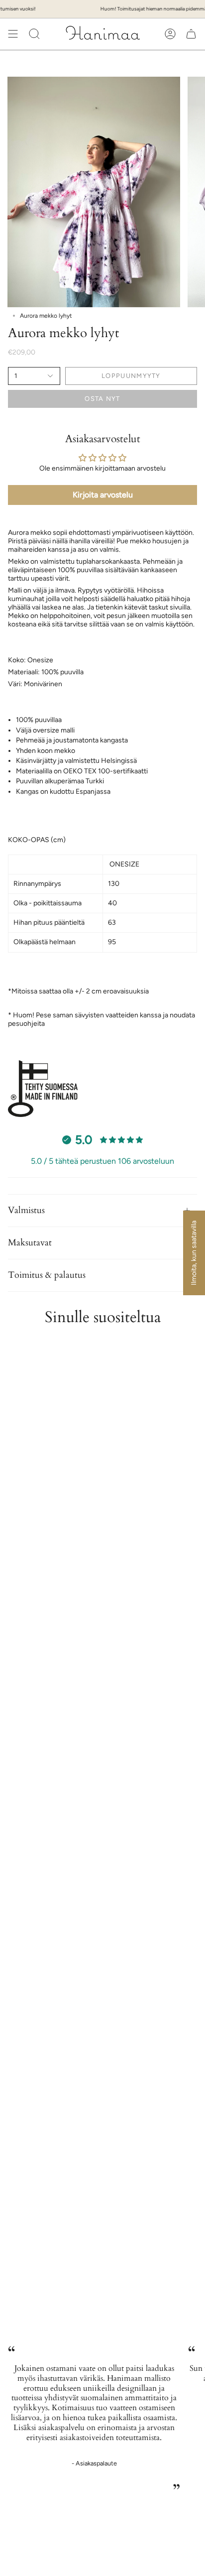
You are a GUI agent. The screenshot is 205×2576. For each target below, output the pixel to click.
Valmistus (26, 1210)
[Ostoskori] (191, 34)
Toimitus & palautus (47, 1275)
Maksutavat (30, 1243)
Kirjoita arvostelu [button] (103, 495)
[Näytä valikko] (13, 34)
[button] (34, 34)
